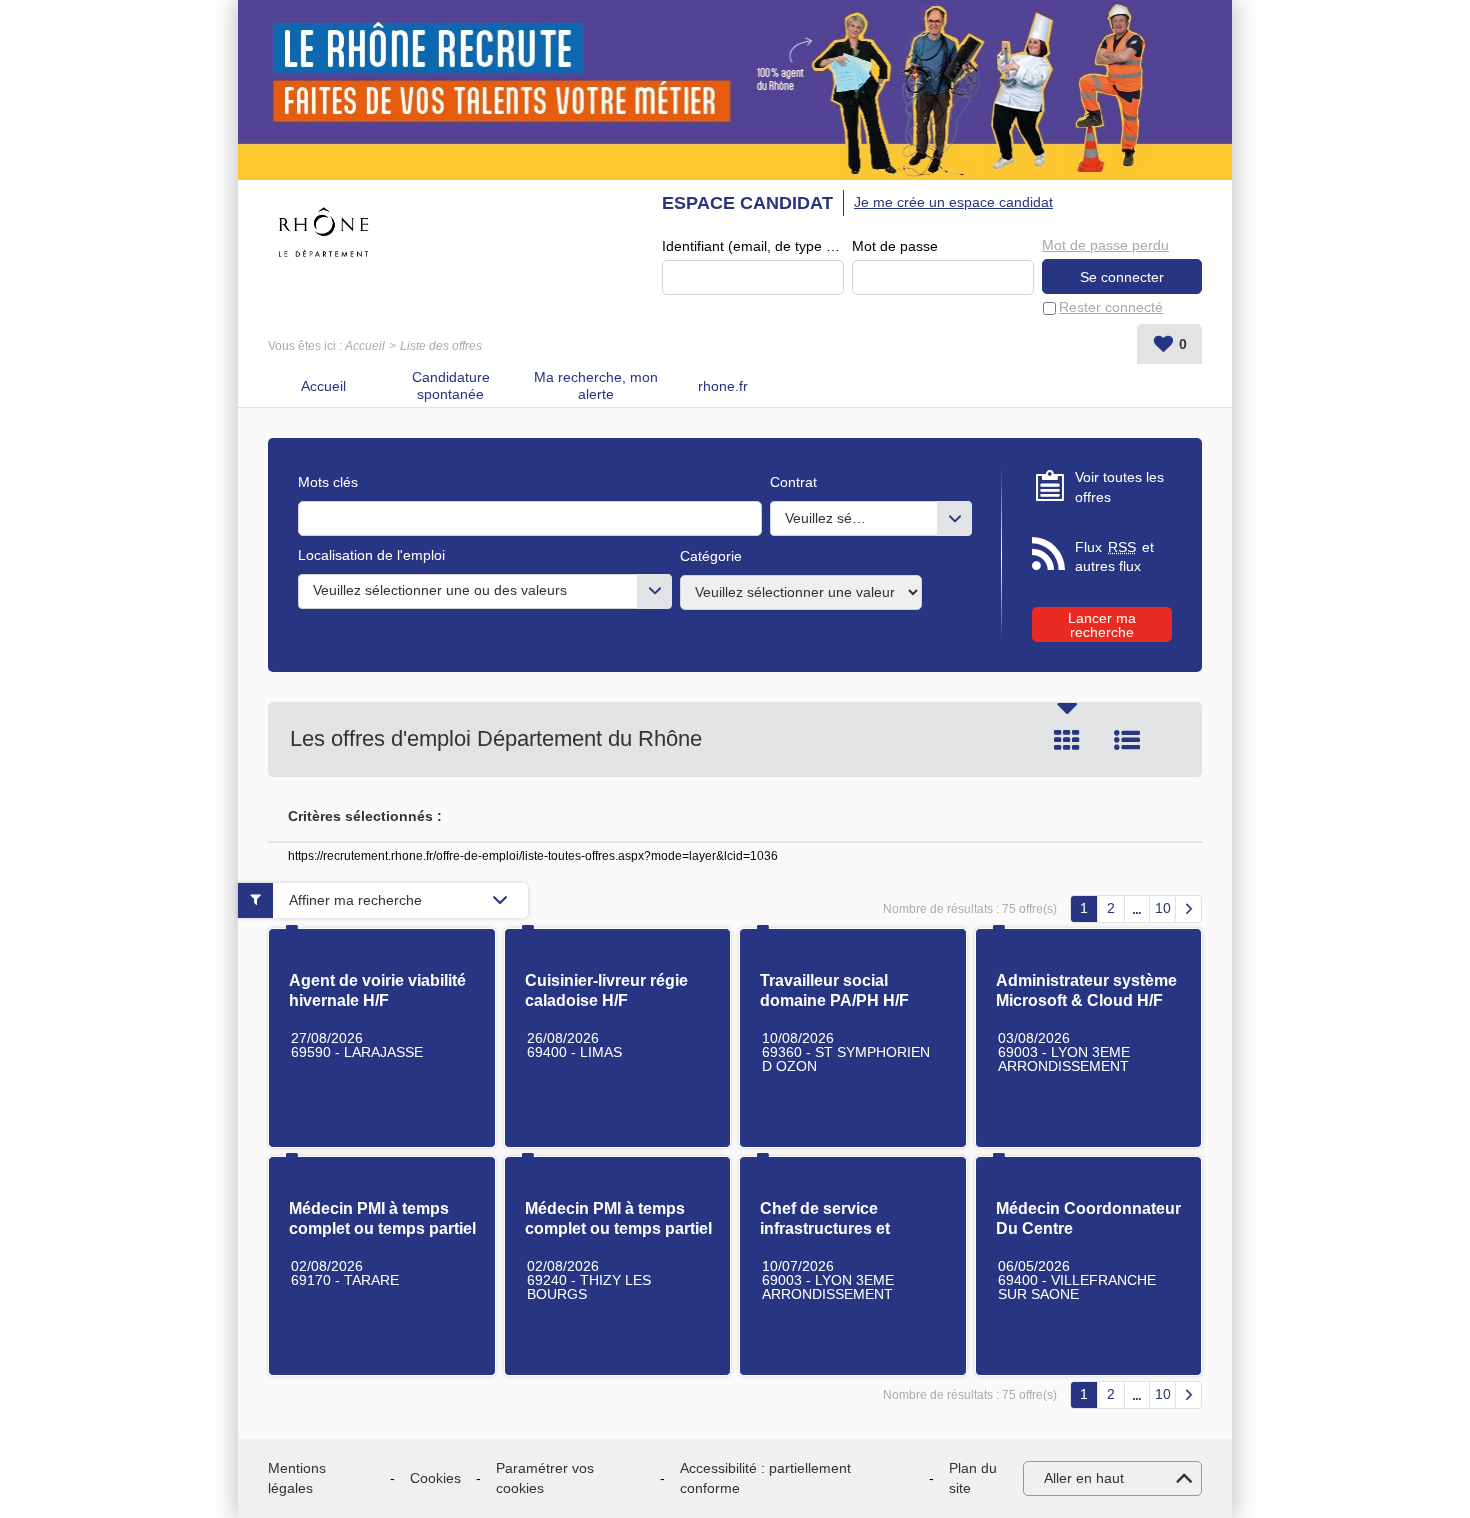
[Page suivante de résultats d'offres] (1188, 909)
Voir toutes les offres (1119, 487)
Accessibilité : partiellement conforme (765, 1478)
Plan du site (973, 1478)
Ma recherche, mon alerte (596, 385)
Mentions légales (297, 1478)
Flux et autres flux (1114, 557)
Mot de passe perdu (1105, 245)
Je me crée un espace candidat (953, 202)
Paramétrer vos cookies (545, 1478)
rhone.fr (723, 386)
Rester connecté (1111, 307)
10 (1163, 908)
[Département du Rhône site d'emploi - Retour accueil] (323, 232)
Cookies (435, 1478)
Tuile (1067, 740)
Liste (1127, 740)
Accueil (365, 346)
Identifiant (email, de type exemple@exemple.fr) (753, 246)
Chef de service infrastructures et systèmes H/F (825, 1228)
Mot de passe (895, 246)
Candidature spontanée (451, 385)
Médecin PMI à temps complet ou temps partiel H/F (382, 1228)
